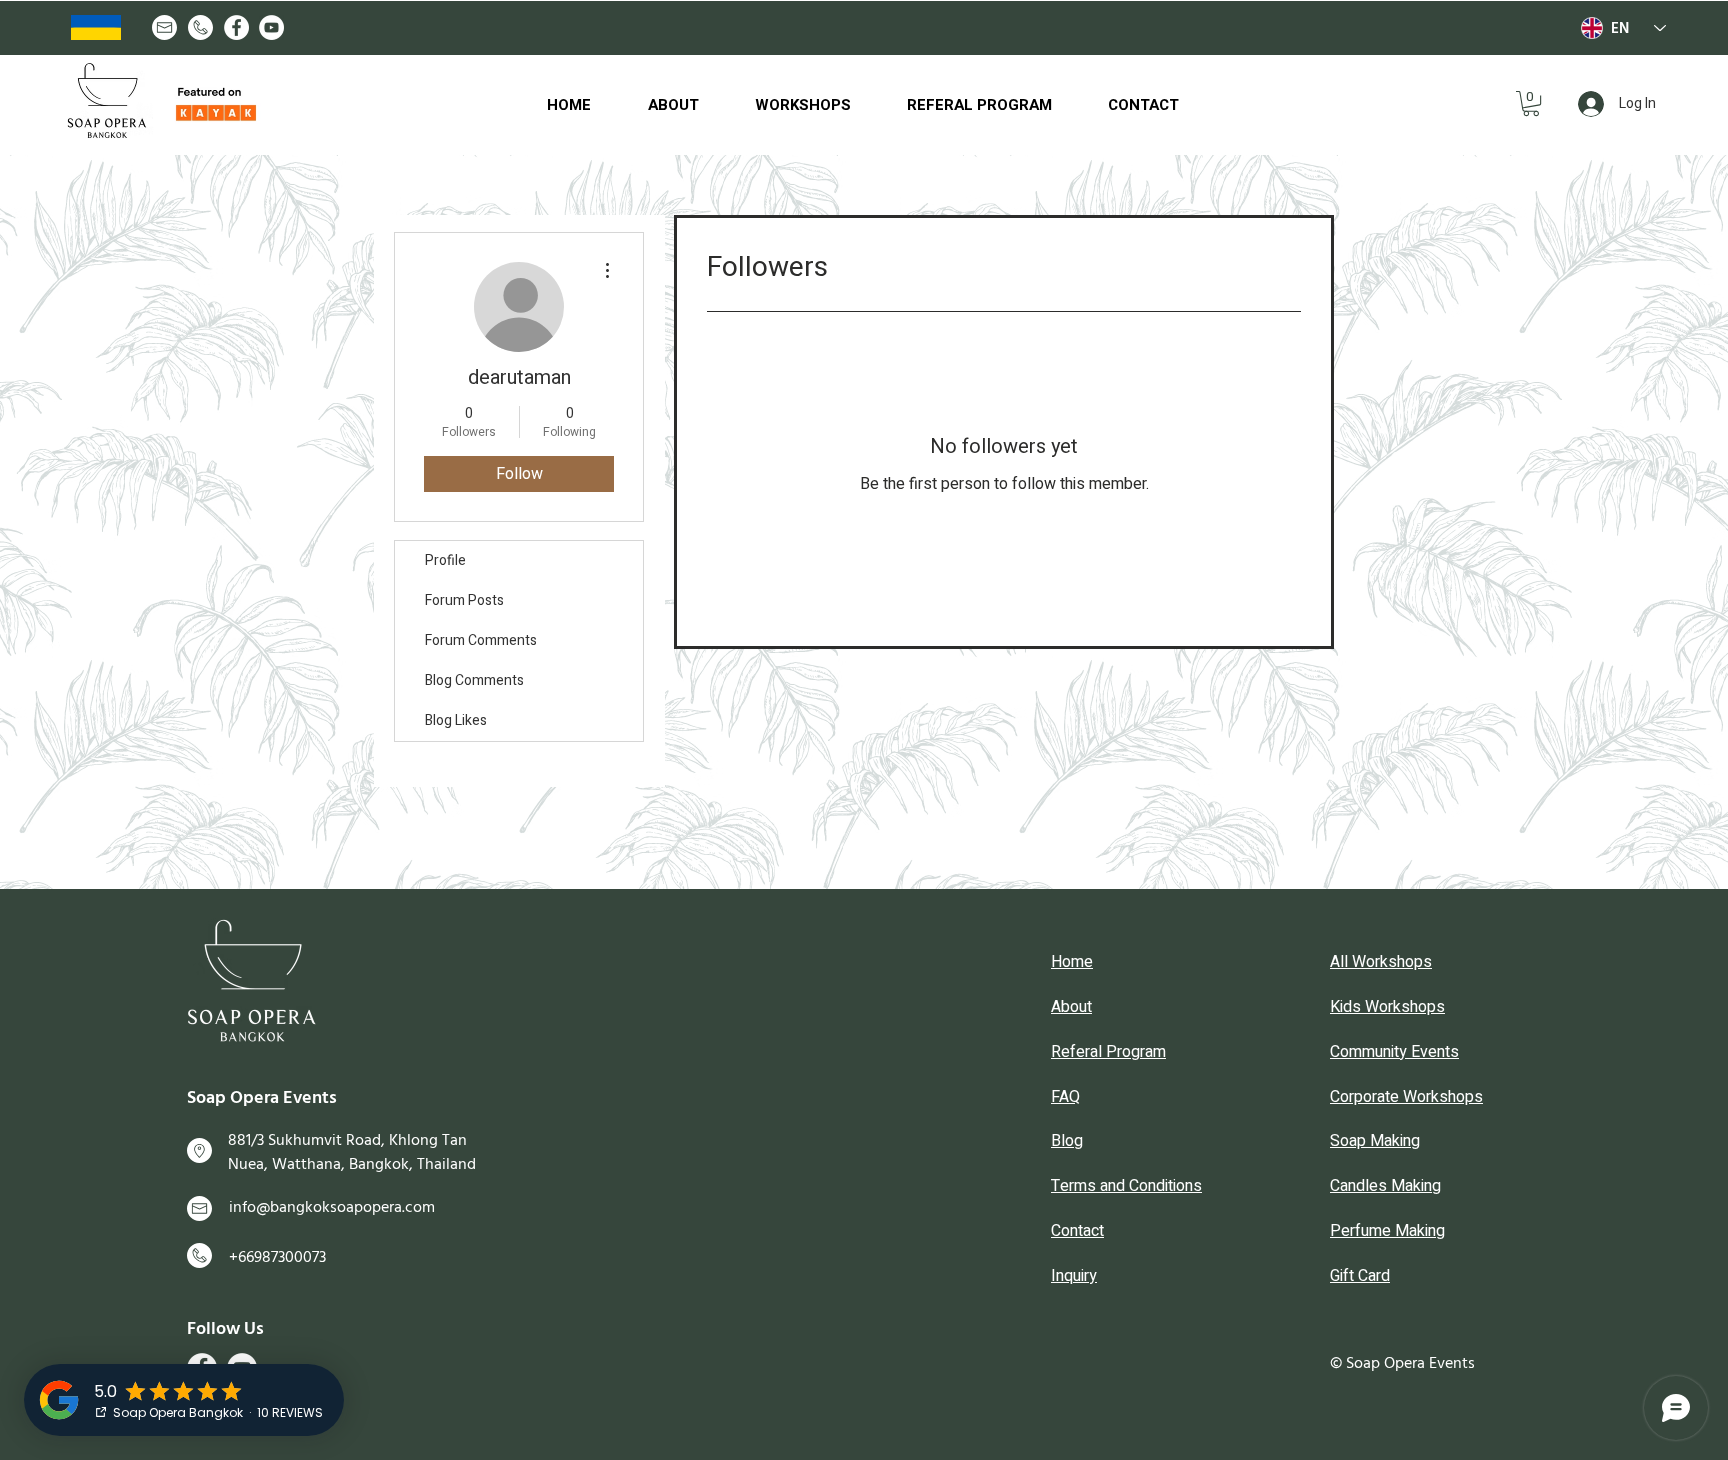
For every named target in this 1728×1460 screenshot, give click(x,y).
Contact (1077, 1231)
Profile (445, 560)
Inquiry (1074, 1276)
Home (1072, 962)
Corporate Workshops (1406, 1097)
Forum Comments (481, 640)
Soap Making (1375, 1141)
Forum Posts (464, 600)
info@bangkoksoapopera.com (332, 1207)
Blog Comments (474, 680)
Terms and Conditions (1126, 1186)
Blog (1067, 1141)
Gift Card (1360, 1276)
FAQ (1065, 1097)
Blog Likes (456, 720)
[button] (1531, 103)
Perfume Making (1387, 1231)
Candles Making (1385, 1186)
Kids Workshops (1387, 1007)
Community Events (1394, 1052)
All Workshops (1381, 962)
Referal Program (1108, 1052)
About (1071, 1007)
